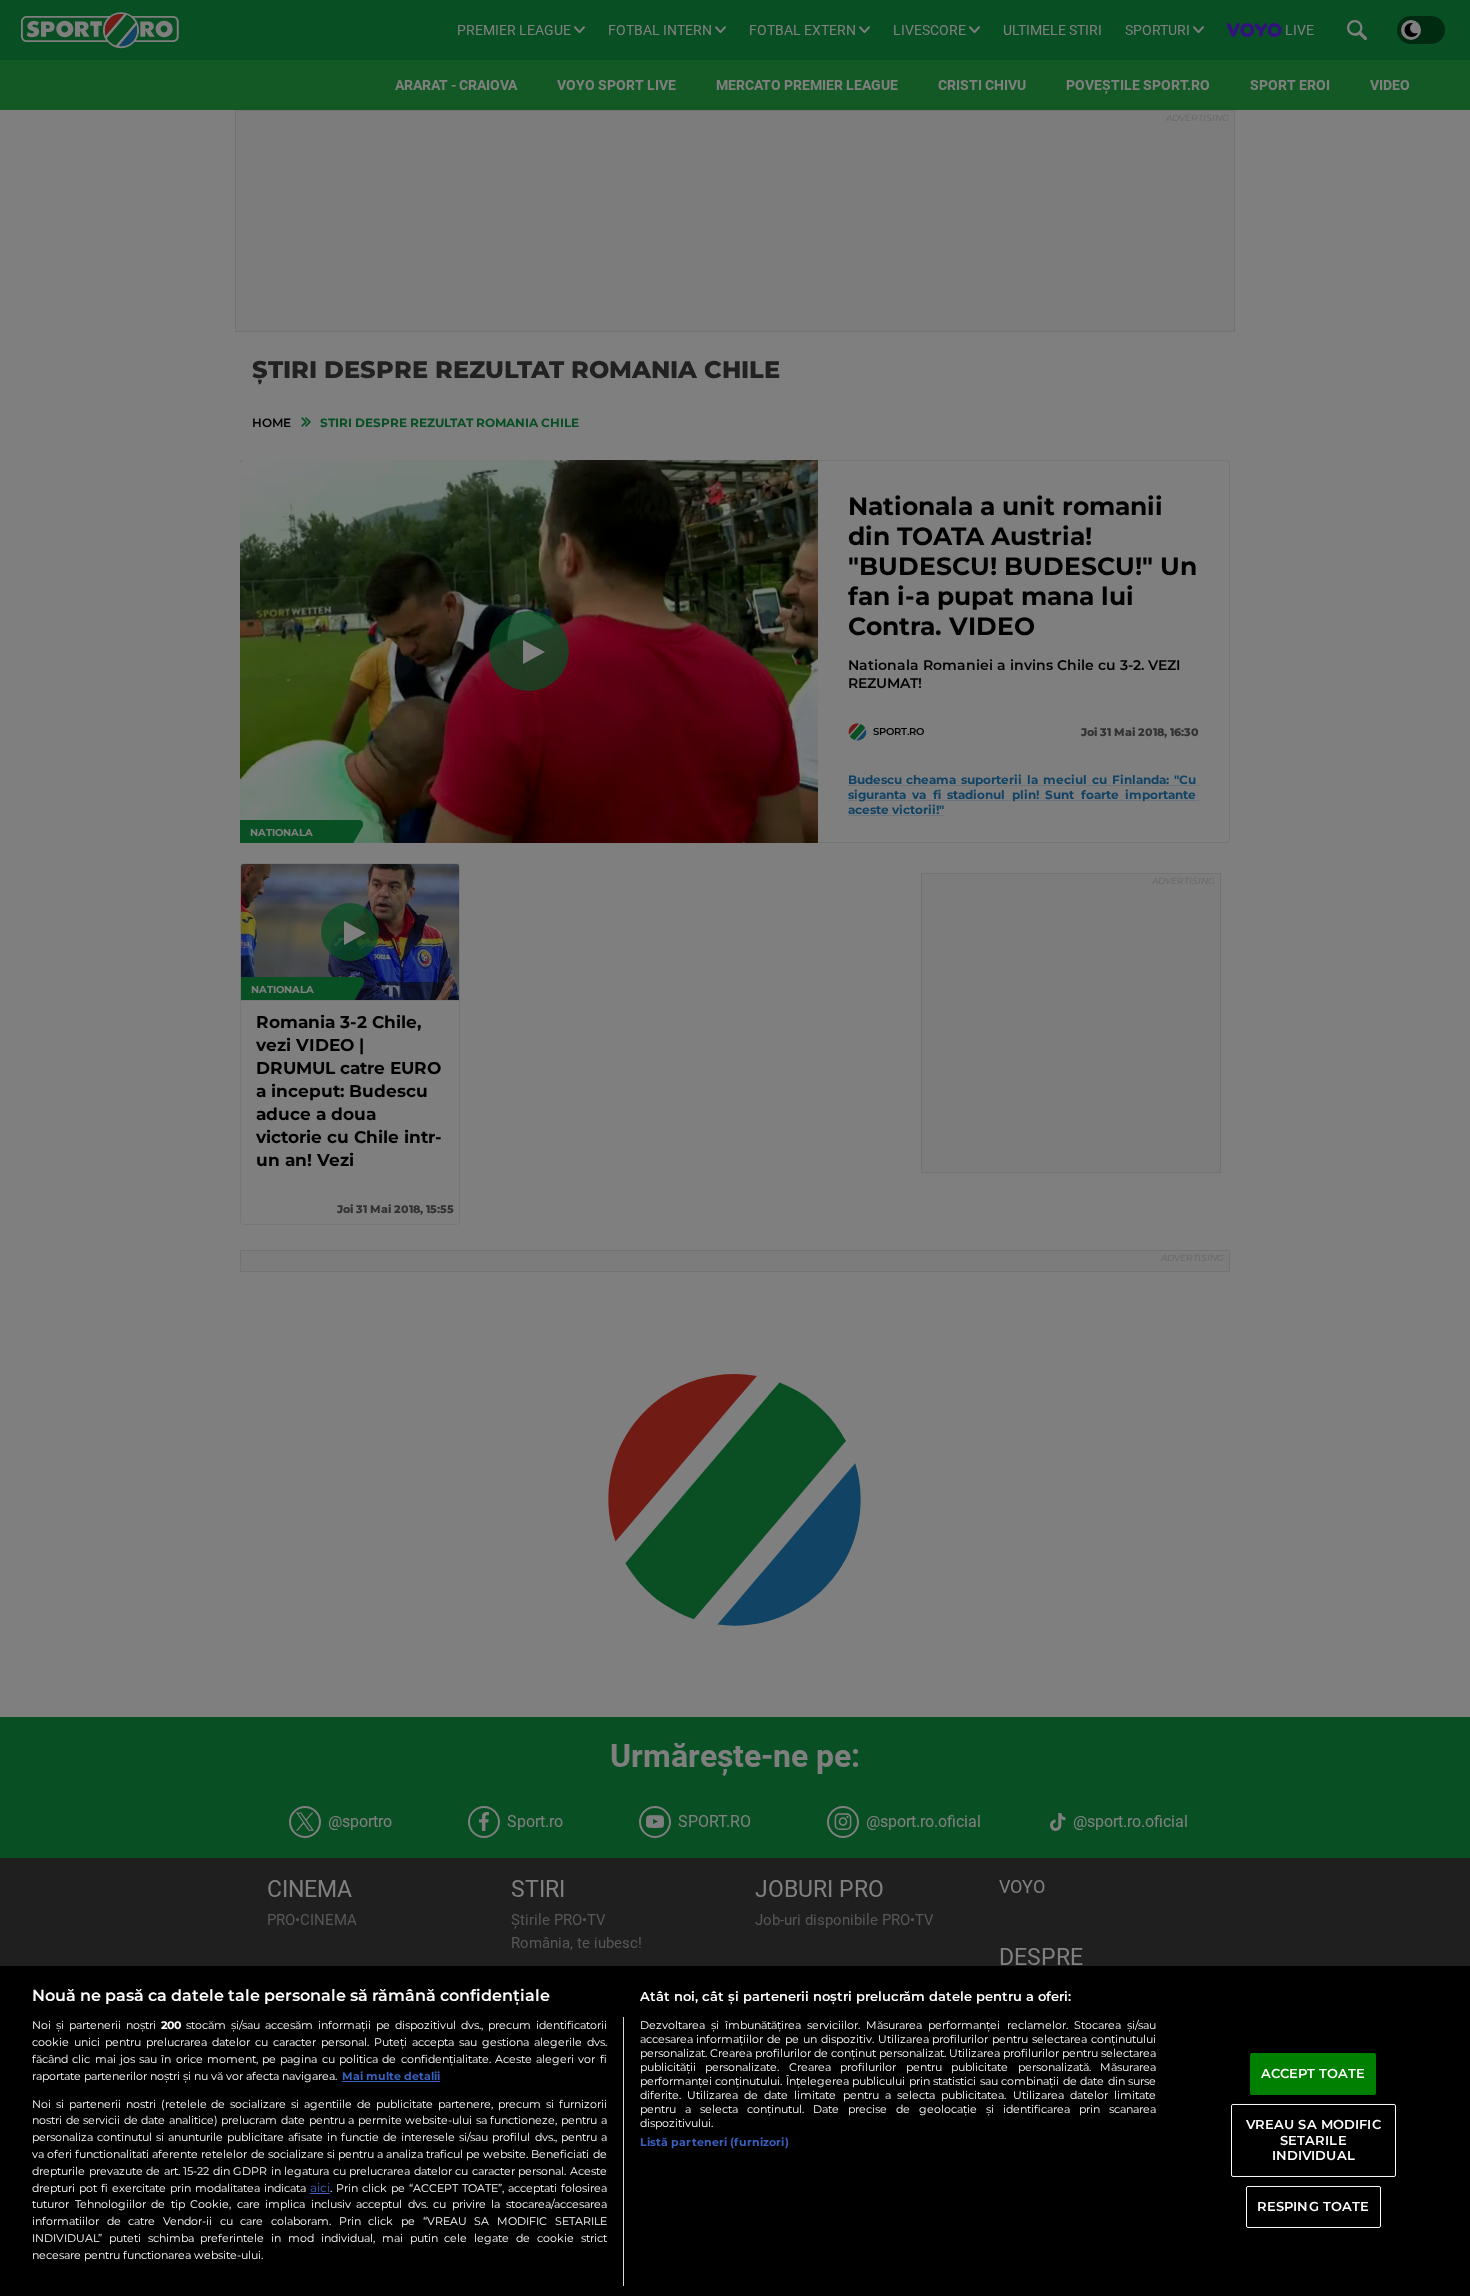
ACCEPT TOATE (1313, 2073)
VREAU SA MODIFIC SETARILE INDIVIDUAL (1313, 2139)
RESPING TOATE (1313, 2206)
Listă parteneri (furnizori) (714, 2142)
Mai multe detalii (391, 2076)
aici (320, 2187)
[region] (735, 2131)
